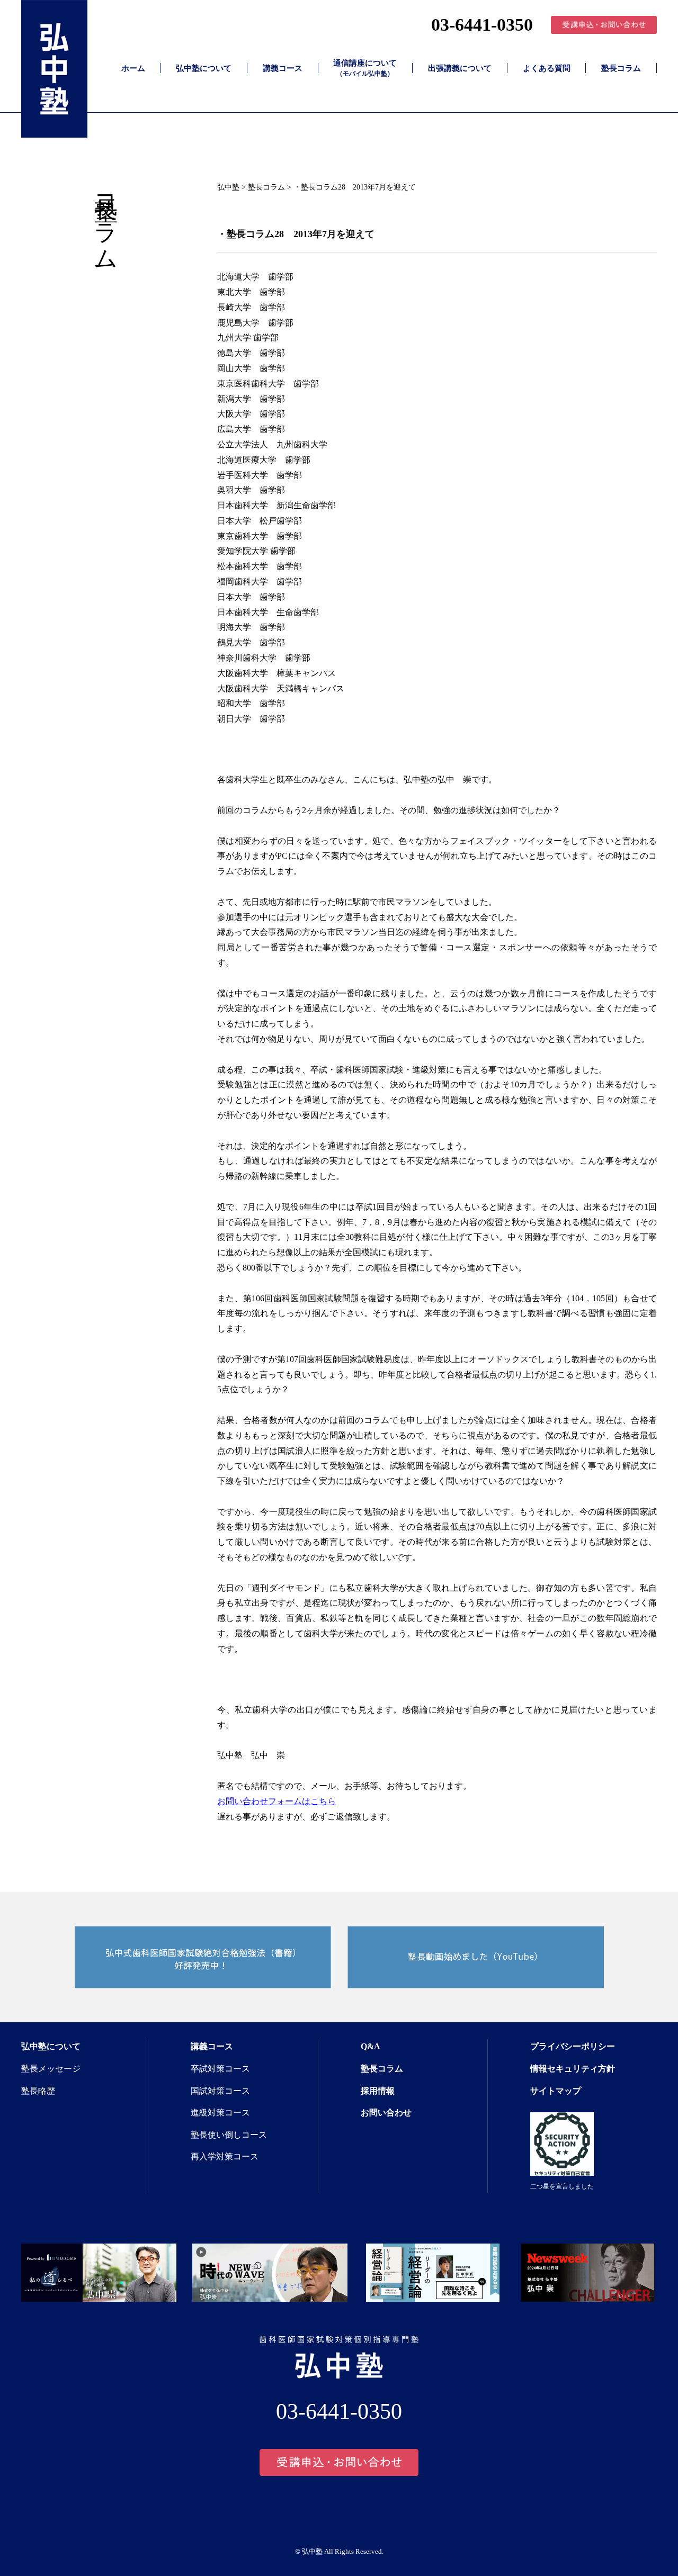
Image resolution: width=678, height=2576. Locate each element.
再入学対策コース (225, 2156)
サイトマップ (556, 2091)
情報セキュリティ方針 (573, 2069)
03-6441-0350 (482, 25)
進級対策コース (220, 2113)
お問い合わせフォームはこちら (276, 1801)
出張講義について (460, 68)
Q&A (371, 2046)
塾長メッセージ (51, 2069)
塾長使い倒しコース (229, 2135)
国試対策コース (220, 2091)
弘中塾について (204, 68)
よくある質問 (547, 68)
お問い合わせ (386, 2113)
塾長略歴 (38, 2091)
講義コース (283, 68)
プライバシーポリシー (573, 2046)
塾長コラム (621, 68)
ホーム (133, 68)
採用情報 (378, 2091)
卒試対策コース (220, 2069)
